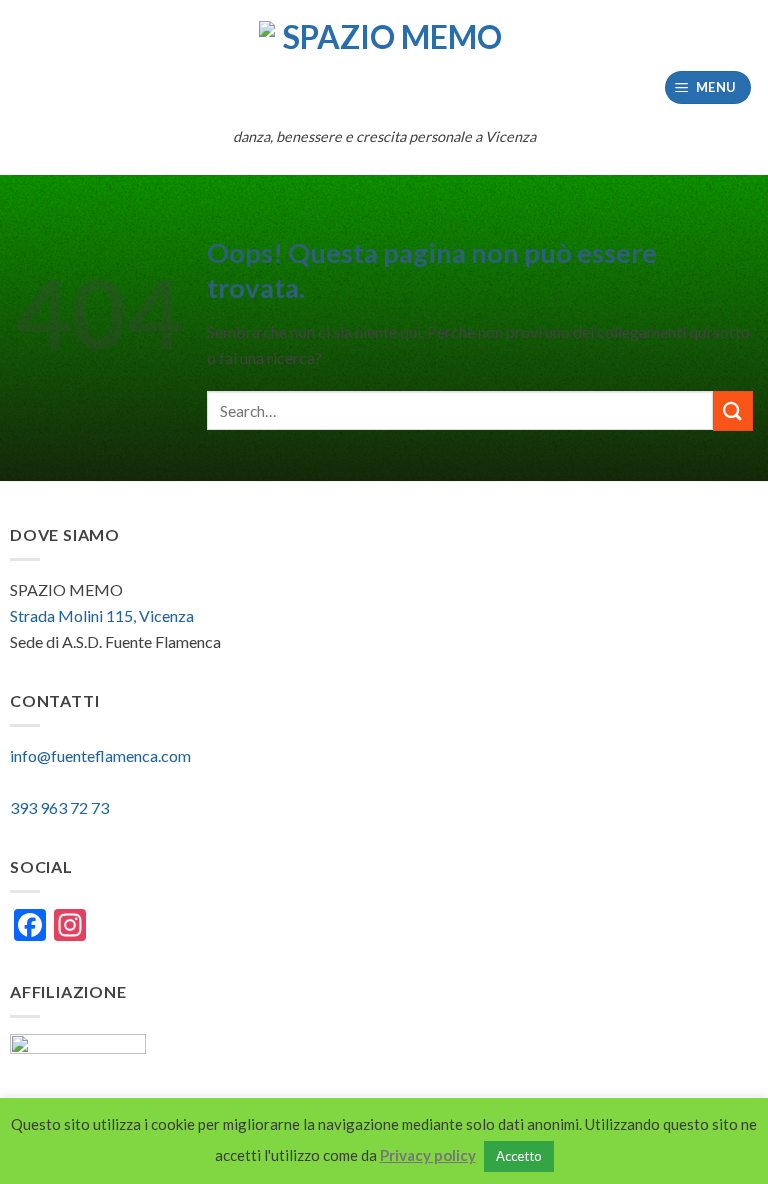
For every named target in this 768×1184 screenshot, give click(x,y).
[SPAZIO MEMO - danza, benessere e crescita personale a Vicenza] (384, 68)
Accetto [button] (519, 1156)
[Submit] (733, 410)
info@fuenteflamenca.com (100, 755)
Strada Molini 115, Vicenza (102, 615)
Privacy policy (428, 1155)
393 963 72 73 (59, 807)
